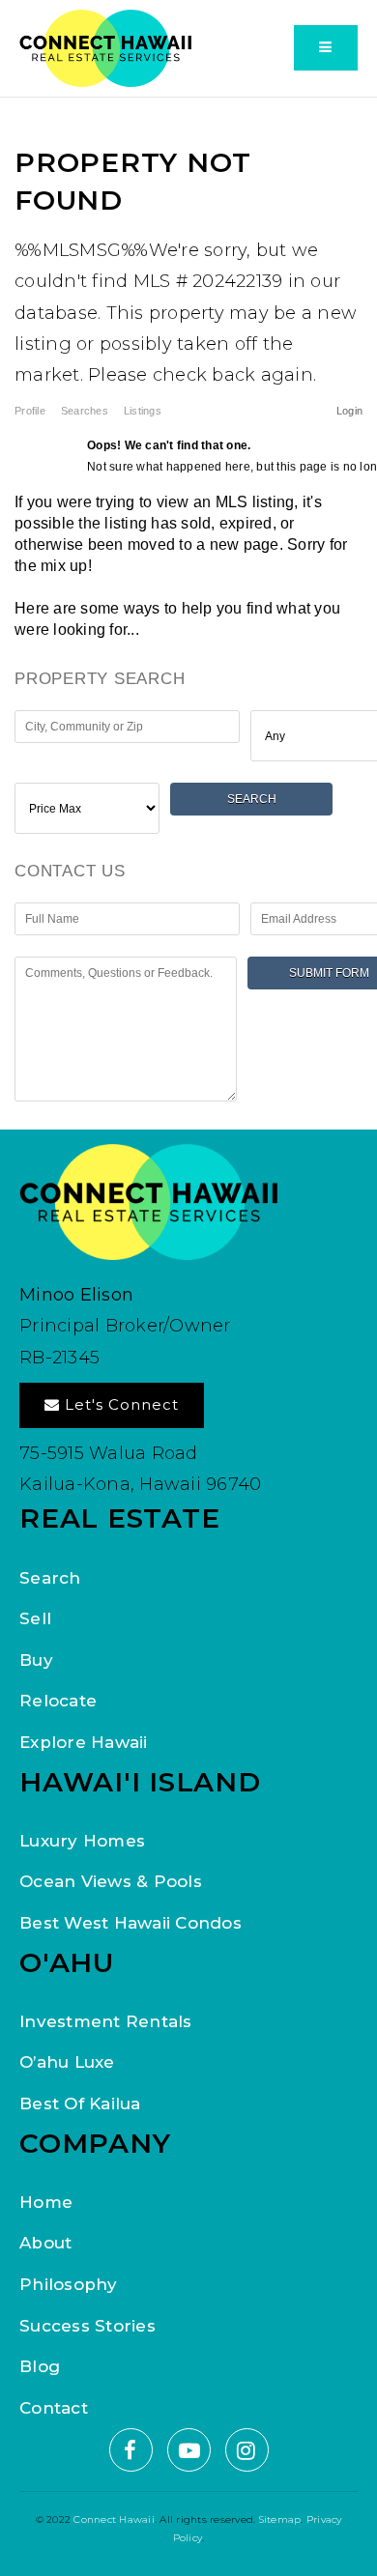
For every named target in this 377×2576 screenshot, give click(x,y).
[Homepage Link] (106, 46)
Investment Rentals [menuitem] (106, 2021)
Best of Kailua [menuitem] (80, 2104)
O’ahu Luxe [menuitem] (67, 2062)
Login (349, 411)
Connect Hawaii (114, 2519)
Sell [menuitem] (35, 1618)
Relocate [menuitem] (58, 1701)
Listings (143, 411)
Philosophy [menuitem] (69, 2284)
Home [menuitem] (46, 2202)
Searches (85, 411)
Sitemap (280, 2519)
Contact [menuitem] (54, 2408)
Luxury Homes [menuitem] (82, 1841)
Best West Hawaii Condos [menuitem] (130, 1923)
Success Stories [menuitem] (87, 2326)
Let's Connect (119, 1404)
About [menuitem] (45, 2243)
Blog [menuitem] (40, 2366)
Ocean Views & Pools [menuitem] (111, 1881)
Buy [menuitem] (36, 1660)
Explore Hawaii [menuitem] (84, 1742)
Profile (30, 411)
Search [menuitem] (50, 1578)
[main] (188, 614)
